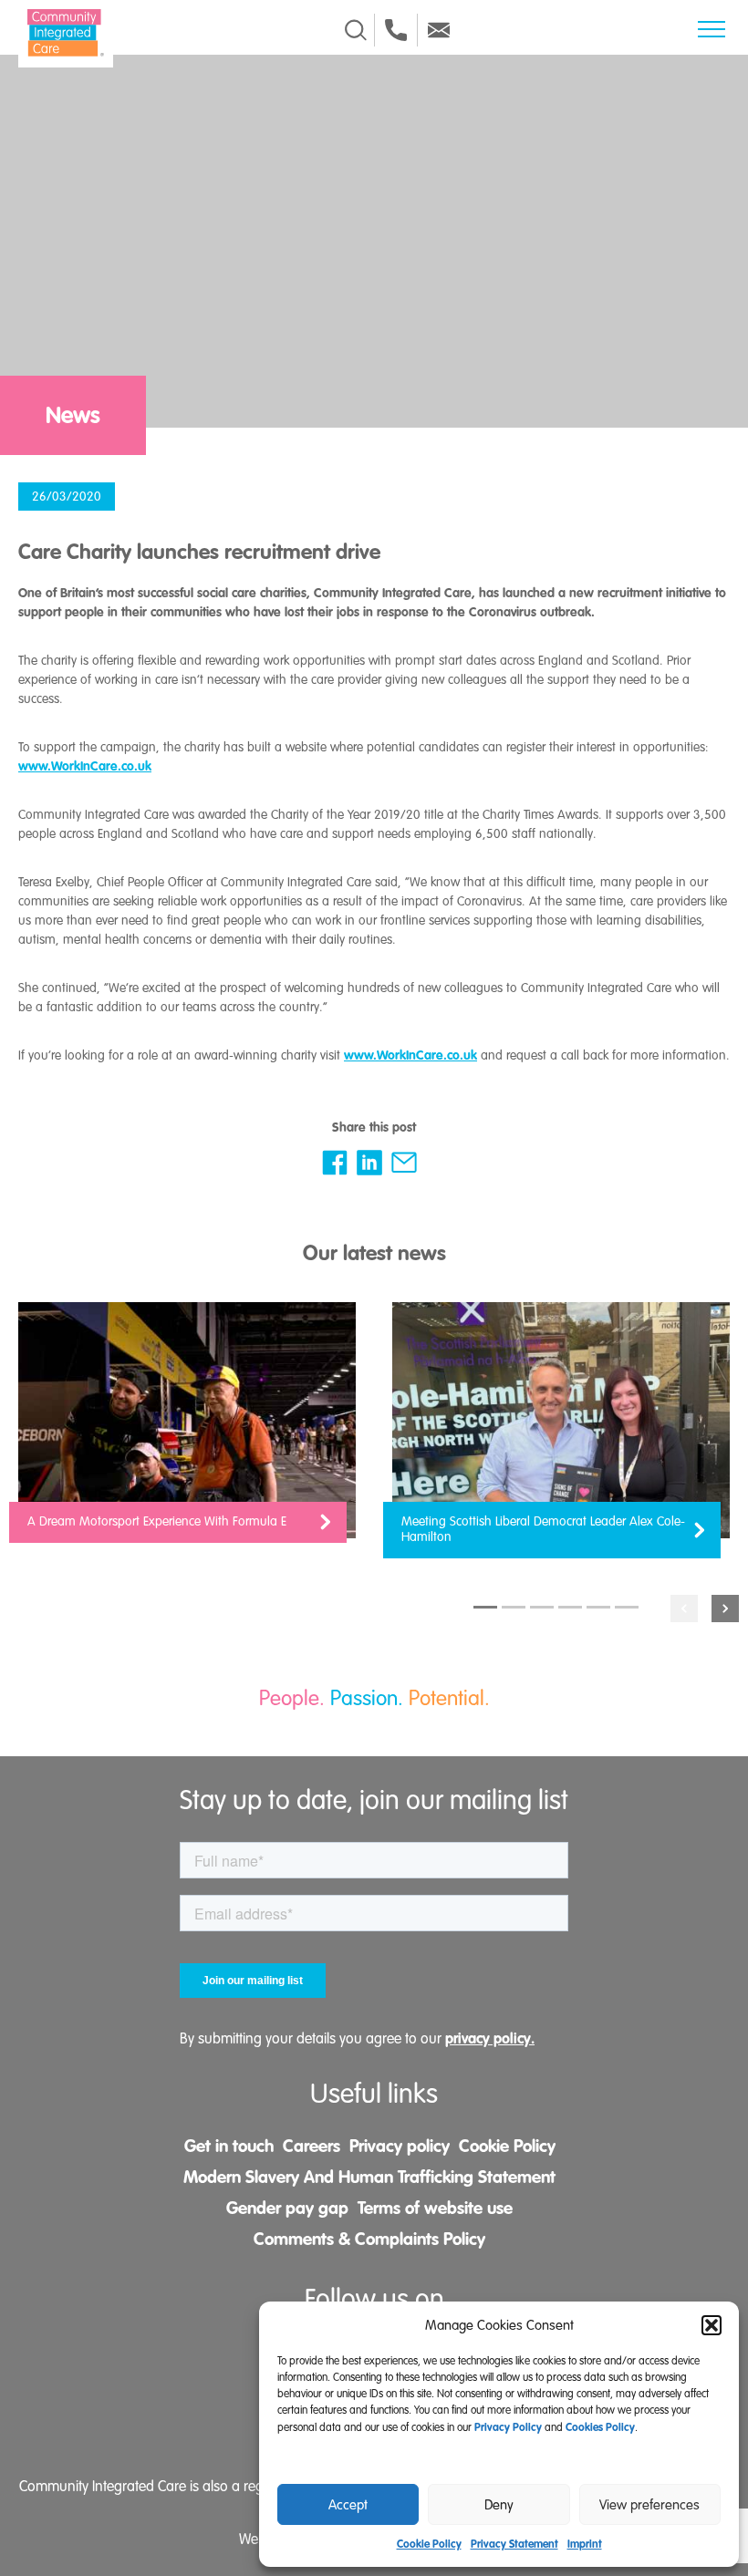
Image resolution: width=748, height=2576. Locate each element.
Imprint (585, 2544)
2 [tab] (514, 1607)
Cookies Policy (600, 2427)
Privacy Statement (514, 2544)
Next (725, 1609)
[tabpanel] (187, 1432)
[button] (712, 2325)
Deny (499, 2505)
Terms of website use (435, 2208)
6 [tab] (627, 1607)
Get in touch (229, 2146)
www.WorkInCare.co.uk (85, 766)
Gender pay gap (287, 2208)
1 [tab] (485, 1607)
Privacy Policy (508, 2427)
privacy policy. (490, 2038)
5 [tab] (598, 1607)
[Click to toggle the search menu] (356, 30)
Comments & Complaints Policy (369, 2239)
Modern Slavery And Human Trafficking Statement (369, 2177)
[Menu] (712, 29)
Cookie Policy (429, 2544)
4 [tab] (570, 1607)
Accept (348, 2505)
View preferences (649, 2505)
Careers (312, 2146)
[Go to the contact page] (396, 30)
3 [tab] (542, 1607)
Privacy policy (400, 2146)
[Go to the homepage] (66, 33)
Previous (684, 1609)
